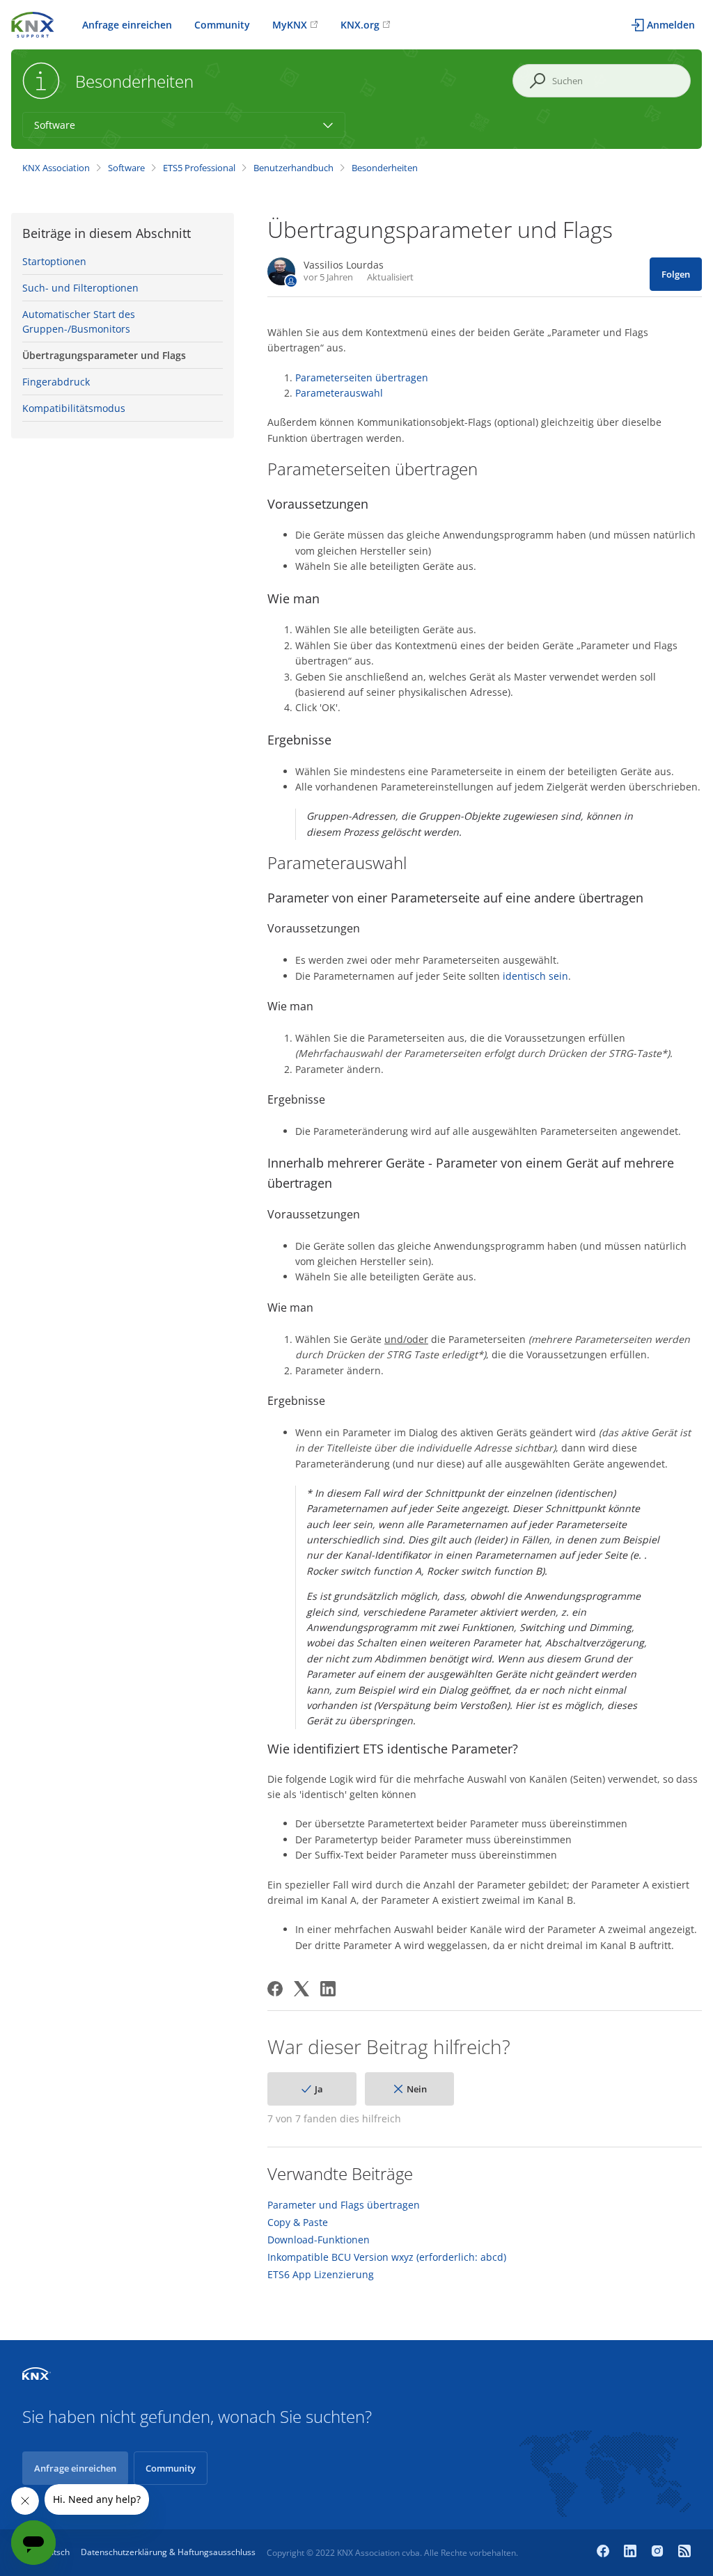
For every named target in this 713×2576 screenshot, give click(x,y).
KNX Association (56, 168)
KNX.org (360, 25)
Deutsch (54, 2552)
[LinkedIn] (328, 1989)
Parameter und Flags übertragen (344, 2205)
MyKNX (290, 25)
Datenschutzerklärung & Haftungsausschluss (168, 2552)
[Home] (33, 23)
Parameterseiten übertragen (362, 377)
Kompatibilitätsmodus (74, 408)
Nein (417, 2089)
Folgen (676, 274)
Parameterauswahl (339, 393)
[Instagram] (659, 2552)
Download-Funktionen (319, 2240)
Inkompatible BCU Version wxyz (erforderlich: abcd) (387, 2257)
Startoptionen (54, 261)
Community (222, 25)
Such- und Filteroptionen (80, 288)
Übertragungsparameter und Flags (104, 355)
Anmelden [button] (671, 25)
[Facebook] (275, 1989)
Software (126, 168)
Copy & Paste (298, 2223)
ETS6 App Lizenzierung (321, 2275)
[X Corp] (301, 1989)
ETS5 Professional (199, 168)
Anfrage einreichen (127, 25)
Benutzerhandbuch (293, 168)
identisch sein (535, 976)
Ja (319, 2089)
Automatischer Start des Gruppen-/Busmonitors (79, 321)
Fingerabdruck (56, 382)
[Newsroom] (684, 2552)
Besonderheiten (385, 168)
